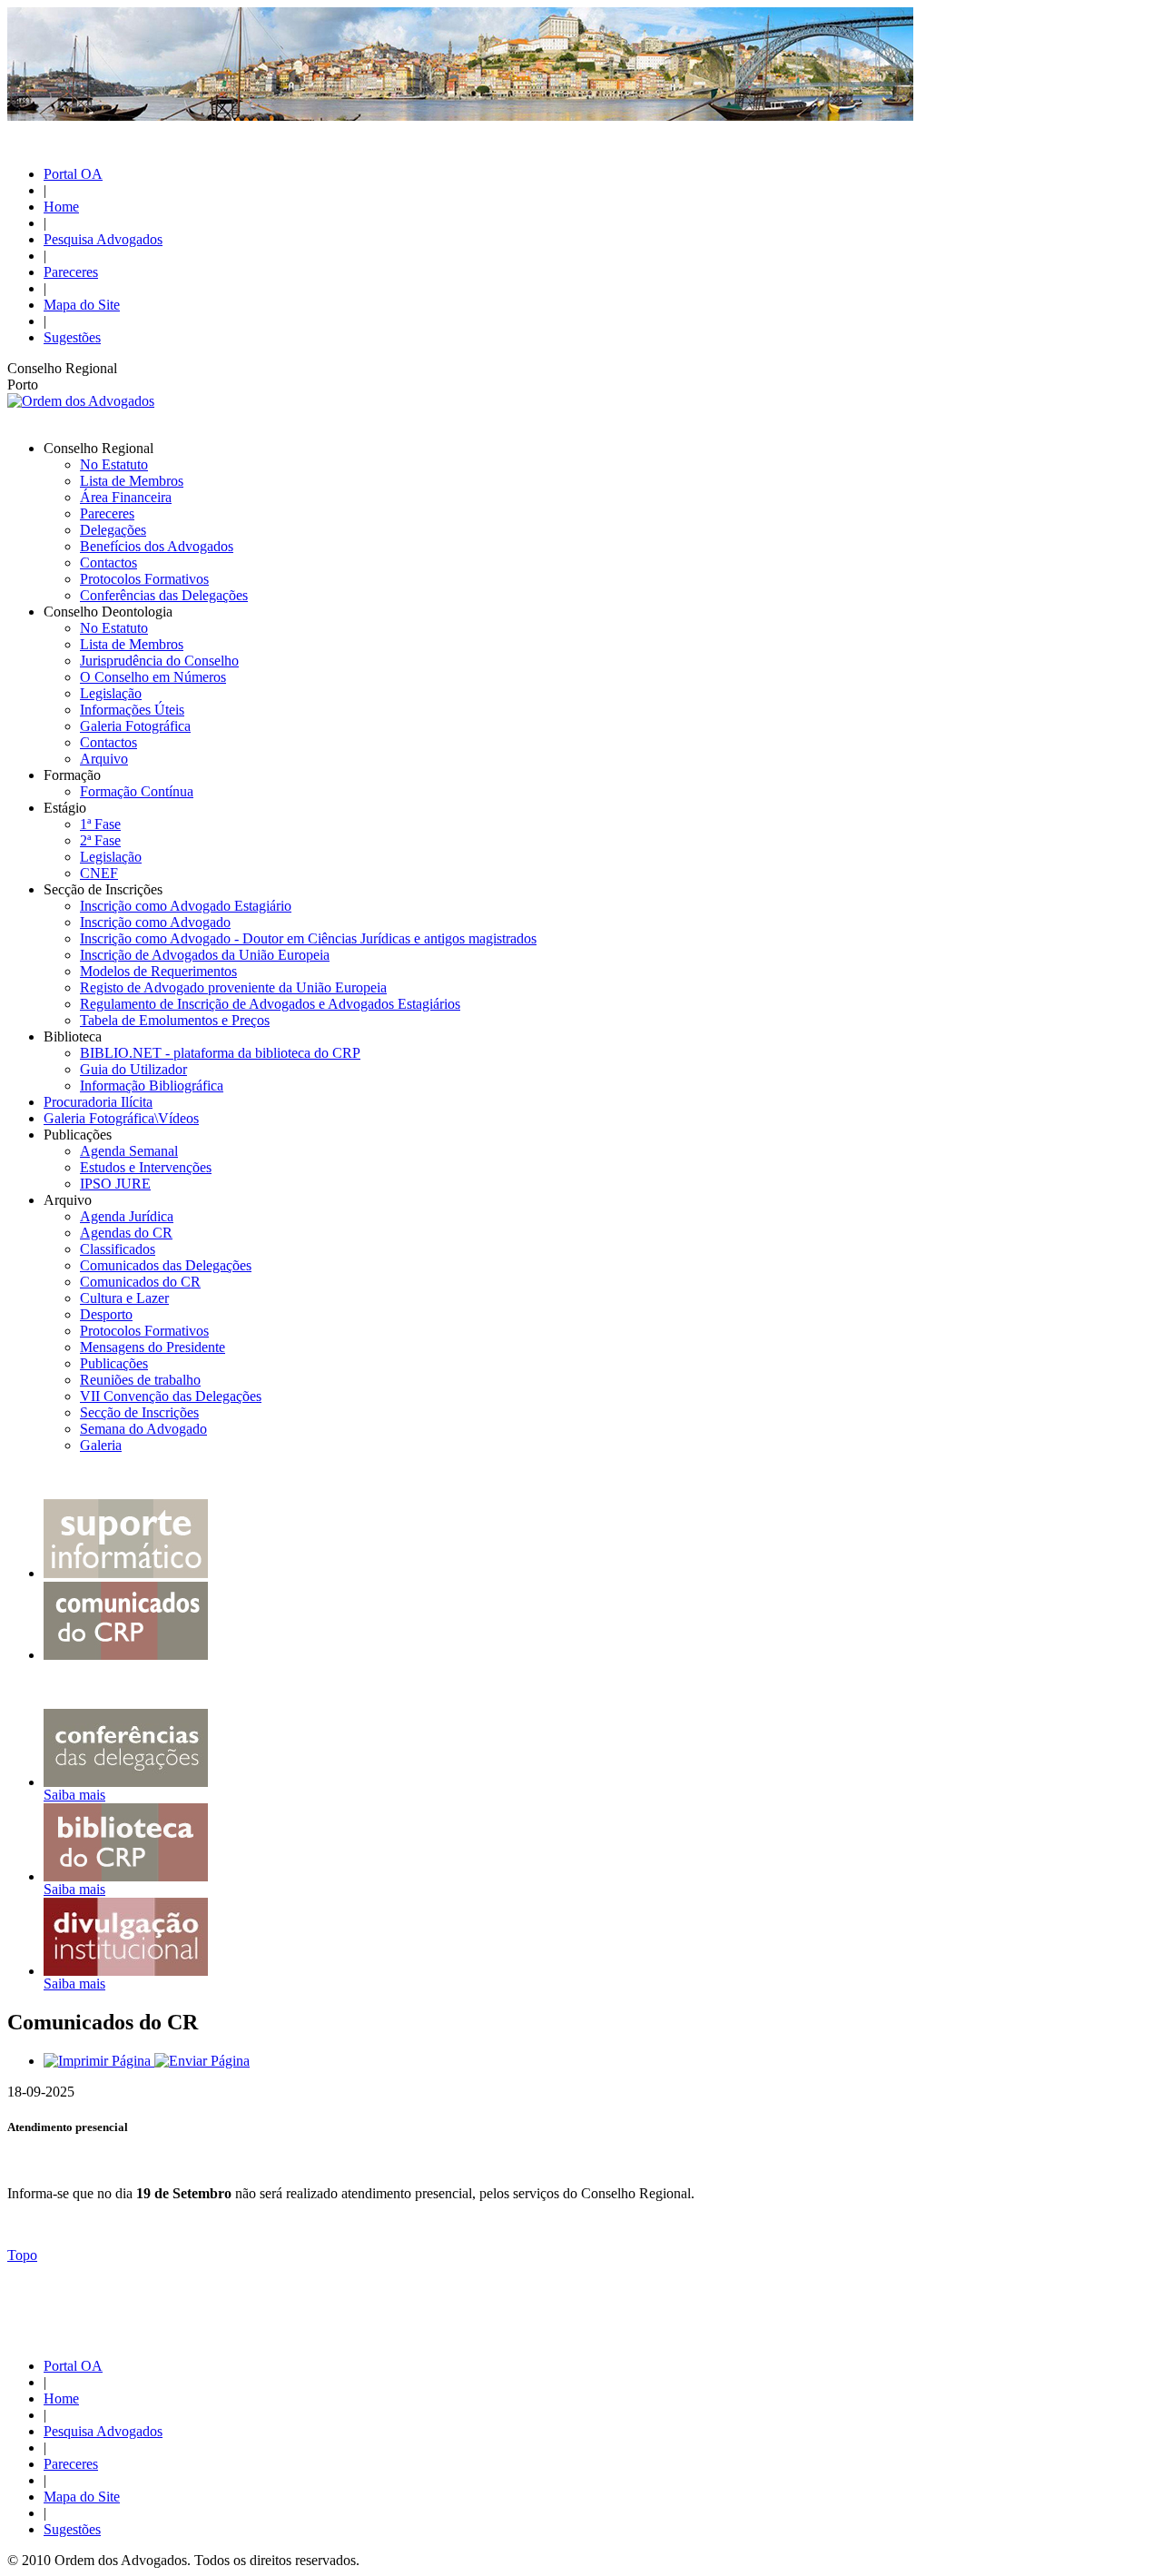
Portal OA (73, 174)
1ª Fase (100, 824)
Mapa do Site (82, 305)
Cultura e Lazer (124, 1298)
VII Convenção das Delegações (171, 1396)
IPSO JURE (115, 1184)
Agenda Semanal (129, 1151)
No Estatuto (114, 464)
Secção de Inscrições (139, 1412)
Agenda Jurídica (127, 1216)
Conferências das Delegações (164, 595)
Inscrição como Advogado (155, 922)
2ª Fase (100, 840)
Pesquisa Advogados (103, 239)
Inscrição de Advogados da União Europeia (205, 955)
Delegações (113, 530)
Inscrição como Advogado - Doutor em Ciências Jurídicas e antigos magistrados (308, 938)
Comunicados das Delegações (166, 1265)
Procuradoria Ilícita (98, 1102)
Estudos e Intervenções (146, 1167)
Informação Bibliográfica (152, 1086)
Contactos (108, 563)
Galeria (101, 1445)
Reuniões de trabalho (140, 1380)
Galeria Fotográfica (135, 726)
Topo (22, 2255)
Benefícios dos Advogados (157, 546)
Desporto (106, 1314)
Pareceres (71, 272)
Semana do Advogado (143, 1429)
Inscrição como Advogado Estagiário (186, 906)
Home (61, 207)
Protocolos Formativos (144, 579)
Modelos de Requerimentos (158, 971)
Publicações (114, 1363)
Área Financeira (126, 497)
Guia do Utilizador (133, 1069)
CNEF (99, 873)
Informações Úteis (132, 710)
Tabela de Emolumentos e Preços (175, 1020)
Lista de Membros (132, 481)
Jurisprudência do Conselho (159, 661)
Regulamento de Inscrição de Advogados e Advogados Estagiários (270, 1004)
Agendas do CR (126, 1233)
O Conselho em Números (153, 677)
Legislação (111, 693)
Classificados (118, 1249)
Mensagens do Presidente (153, 1347)
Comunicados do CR (140, 1282)
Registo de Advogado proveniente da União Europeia (233, 987)
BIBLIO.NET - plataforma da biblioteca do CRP (220, 1053)
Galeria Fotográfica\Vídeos (121, 1118)
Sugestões (72, 337)
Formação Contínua (137, 791)
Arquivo (104, 759)
